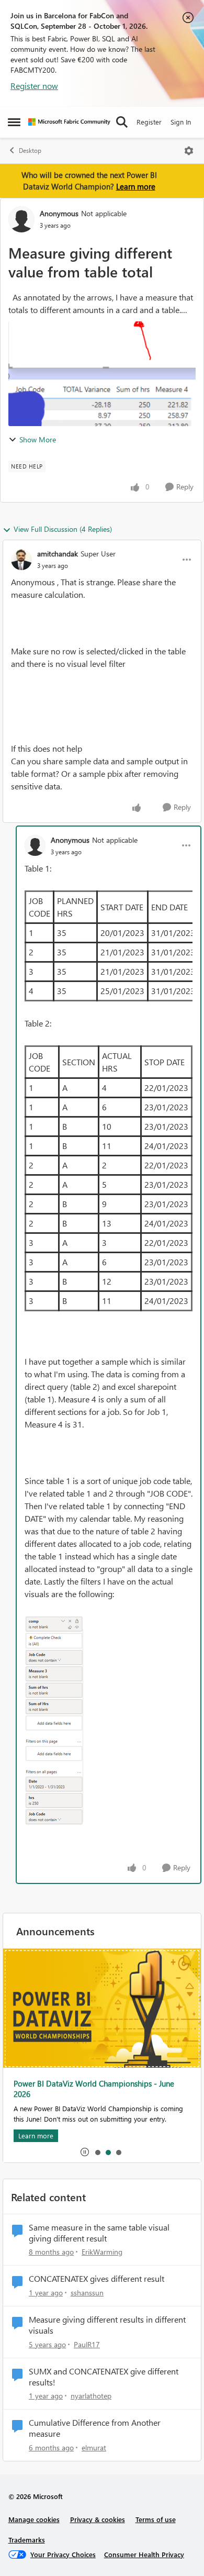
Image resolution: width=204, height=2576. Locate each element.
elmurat (94, 2447)
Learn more (136, 186)
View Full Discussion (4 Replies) (63, 529)
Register (149, 122)
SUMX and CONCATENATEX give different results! (104, 2377)
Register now (34, 86)
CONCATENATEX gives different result (97, 2279)
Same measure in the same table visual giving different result (99, 2233)
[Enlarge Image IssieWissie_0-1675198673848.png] (54, 1720)
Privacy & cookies (98, 2519)
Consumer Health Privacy (144, 2554)
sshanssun (87, 2293)
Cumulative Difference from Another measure (95, 2428)
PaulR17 (87, 2344)
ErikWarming (102, 2252)
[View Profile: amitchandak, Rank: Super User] (21, 560)
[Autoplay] (85, 2152)
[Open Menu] (189, 151)
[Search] (122, 122)
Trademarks (27, 2540)
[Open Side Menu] (14, 122)
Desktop (30, 150)
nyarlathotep (91, 2396)
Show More (38, 439)
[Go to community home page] (69, 122)
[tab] (97, 2152)
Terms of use (156, 2519)
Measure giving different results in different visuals (107, 2325)
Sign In (181, 122)
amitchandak (58, 554)
